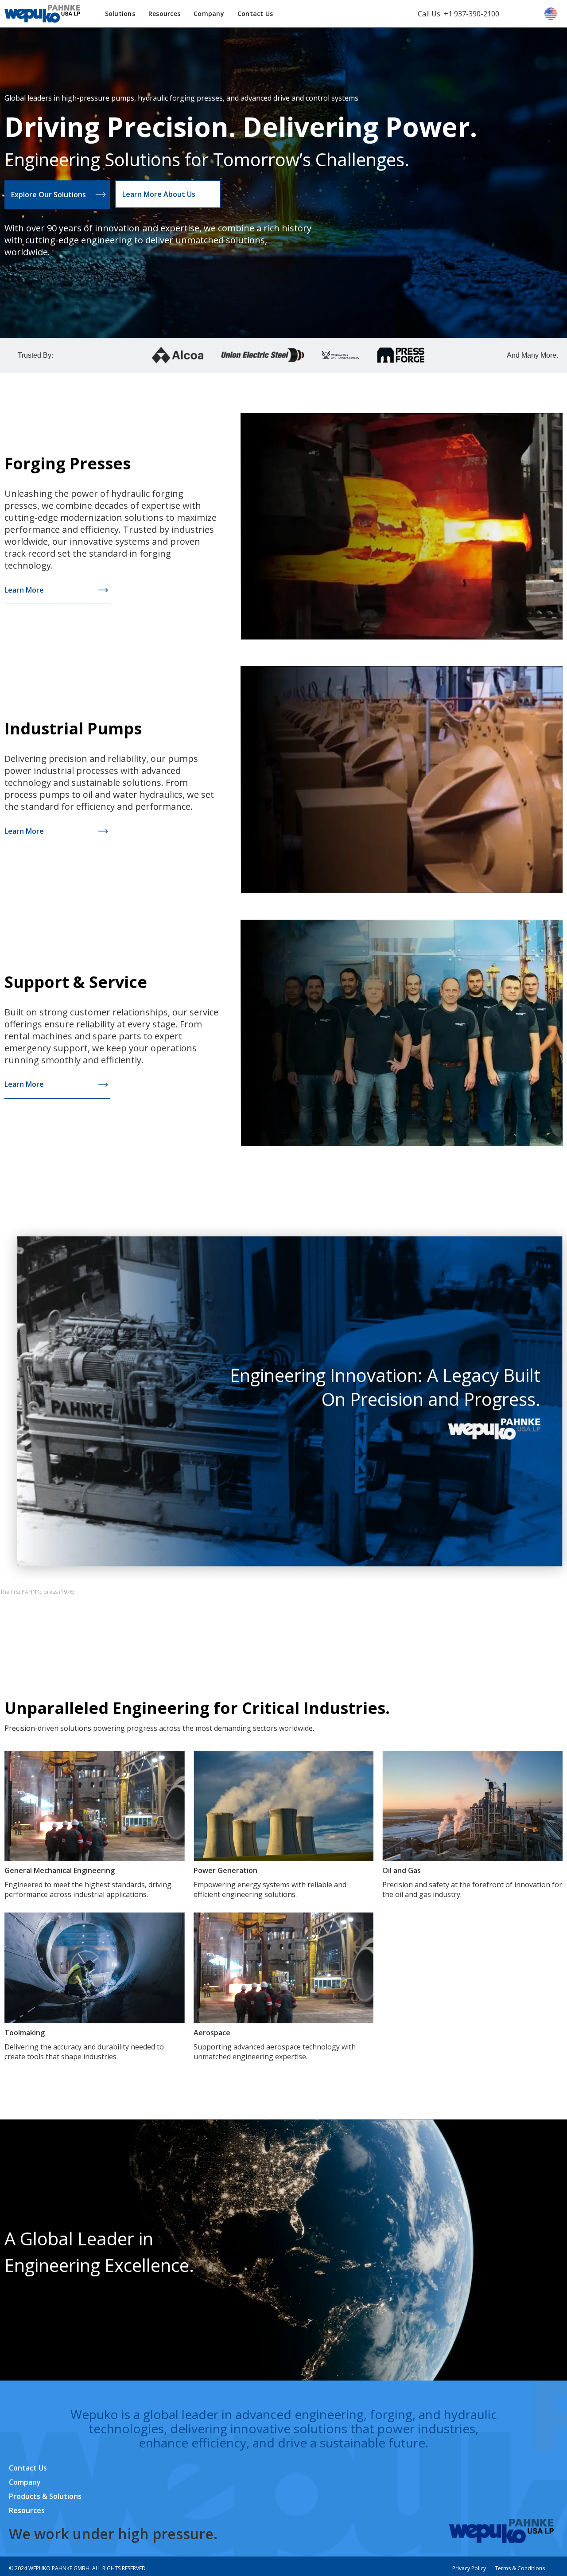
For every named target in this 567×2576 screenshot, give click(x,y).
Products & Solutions (45, 2496)
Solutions (120, 14)
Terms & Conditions (520, 2568)
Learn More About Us (159, 194)
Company (209, 14)
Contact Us (255, 14)
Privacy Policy (469, 2568)
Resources (164, 14)
